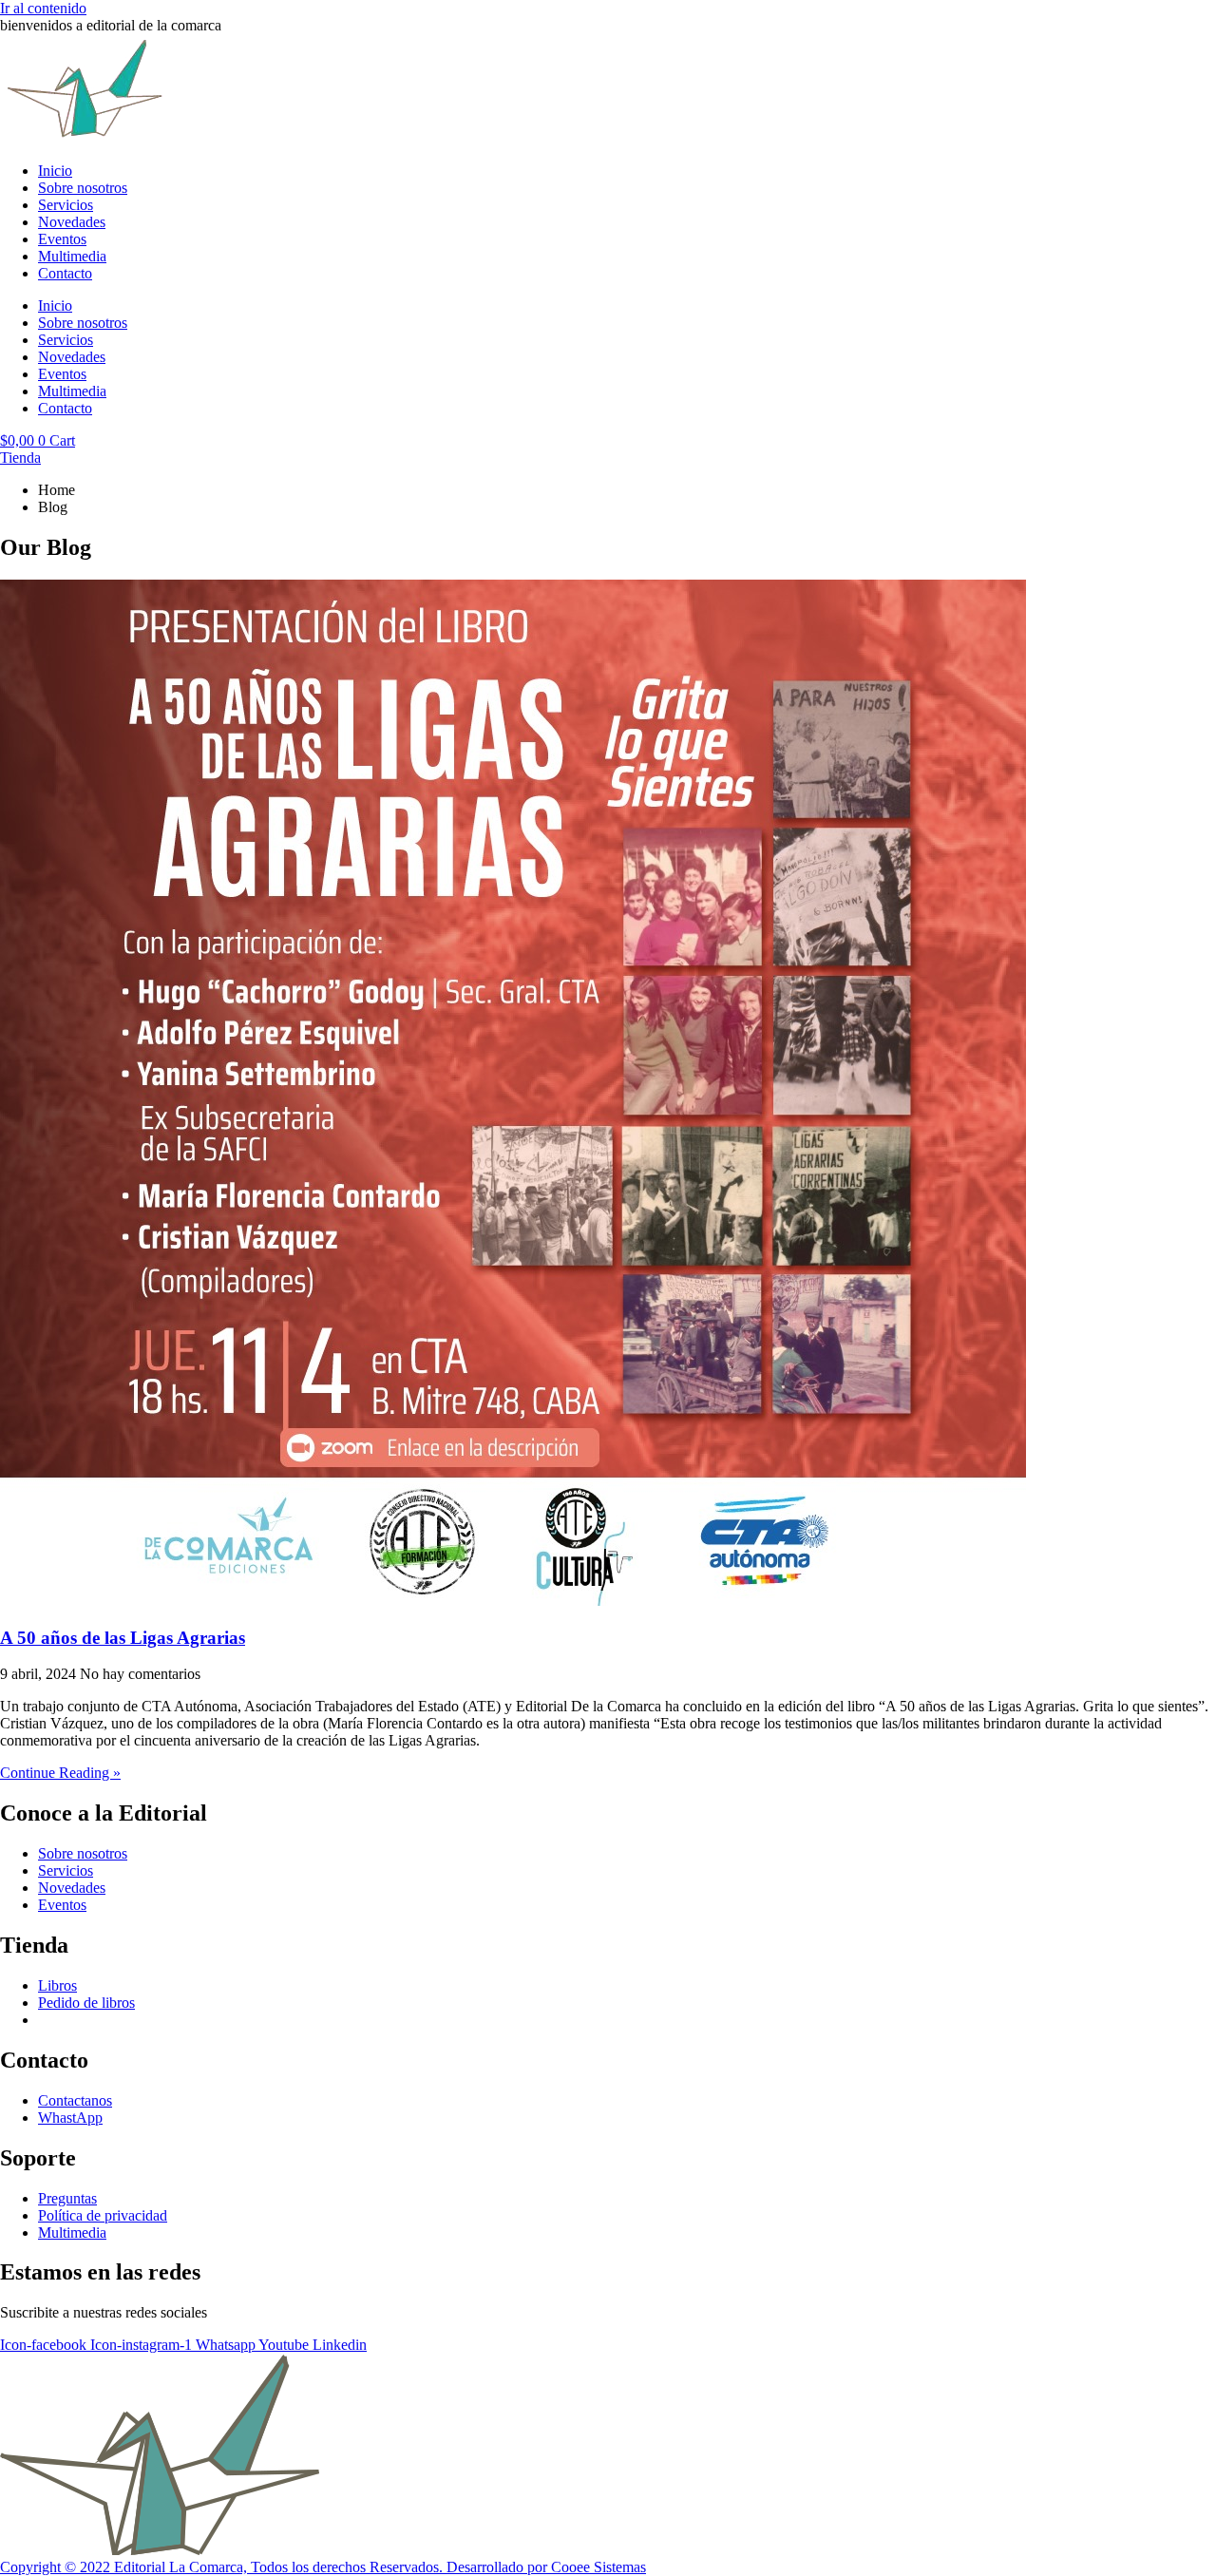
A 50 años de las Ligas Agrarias (123, 1638)
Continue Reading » (60, 1773)
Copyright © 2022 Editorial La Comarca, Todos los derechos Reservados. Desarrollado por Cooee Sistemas (323, 2567)
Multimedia (72, 256)
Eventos (62, 239)
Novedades (72, 222)
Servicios (66, 205)
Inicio (55, 171)
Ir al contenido (43, 8)
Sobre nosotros (83, 188)
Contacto (65, 273)
